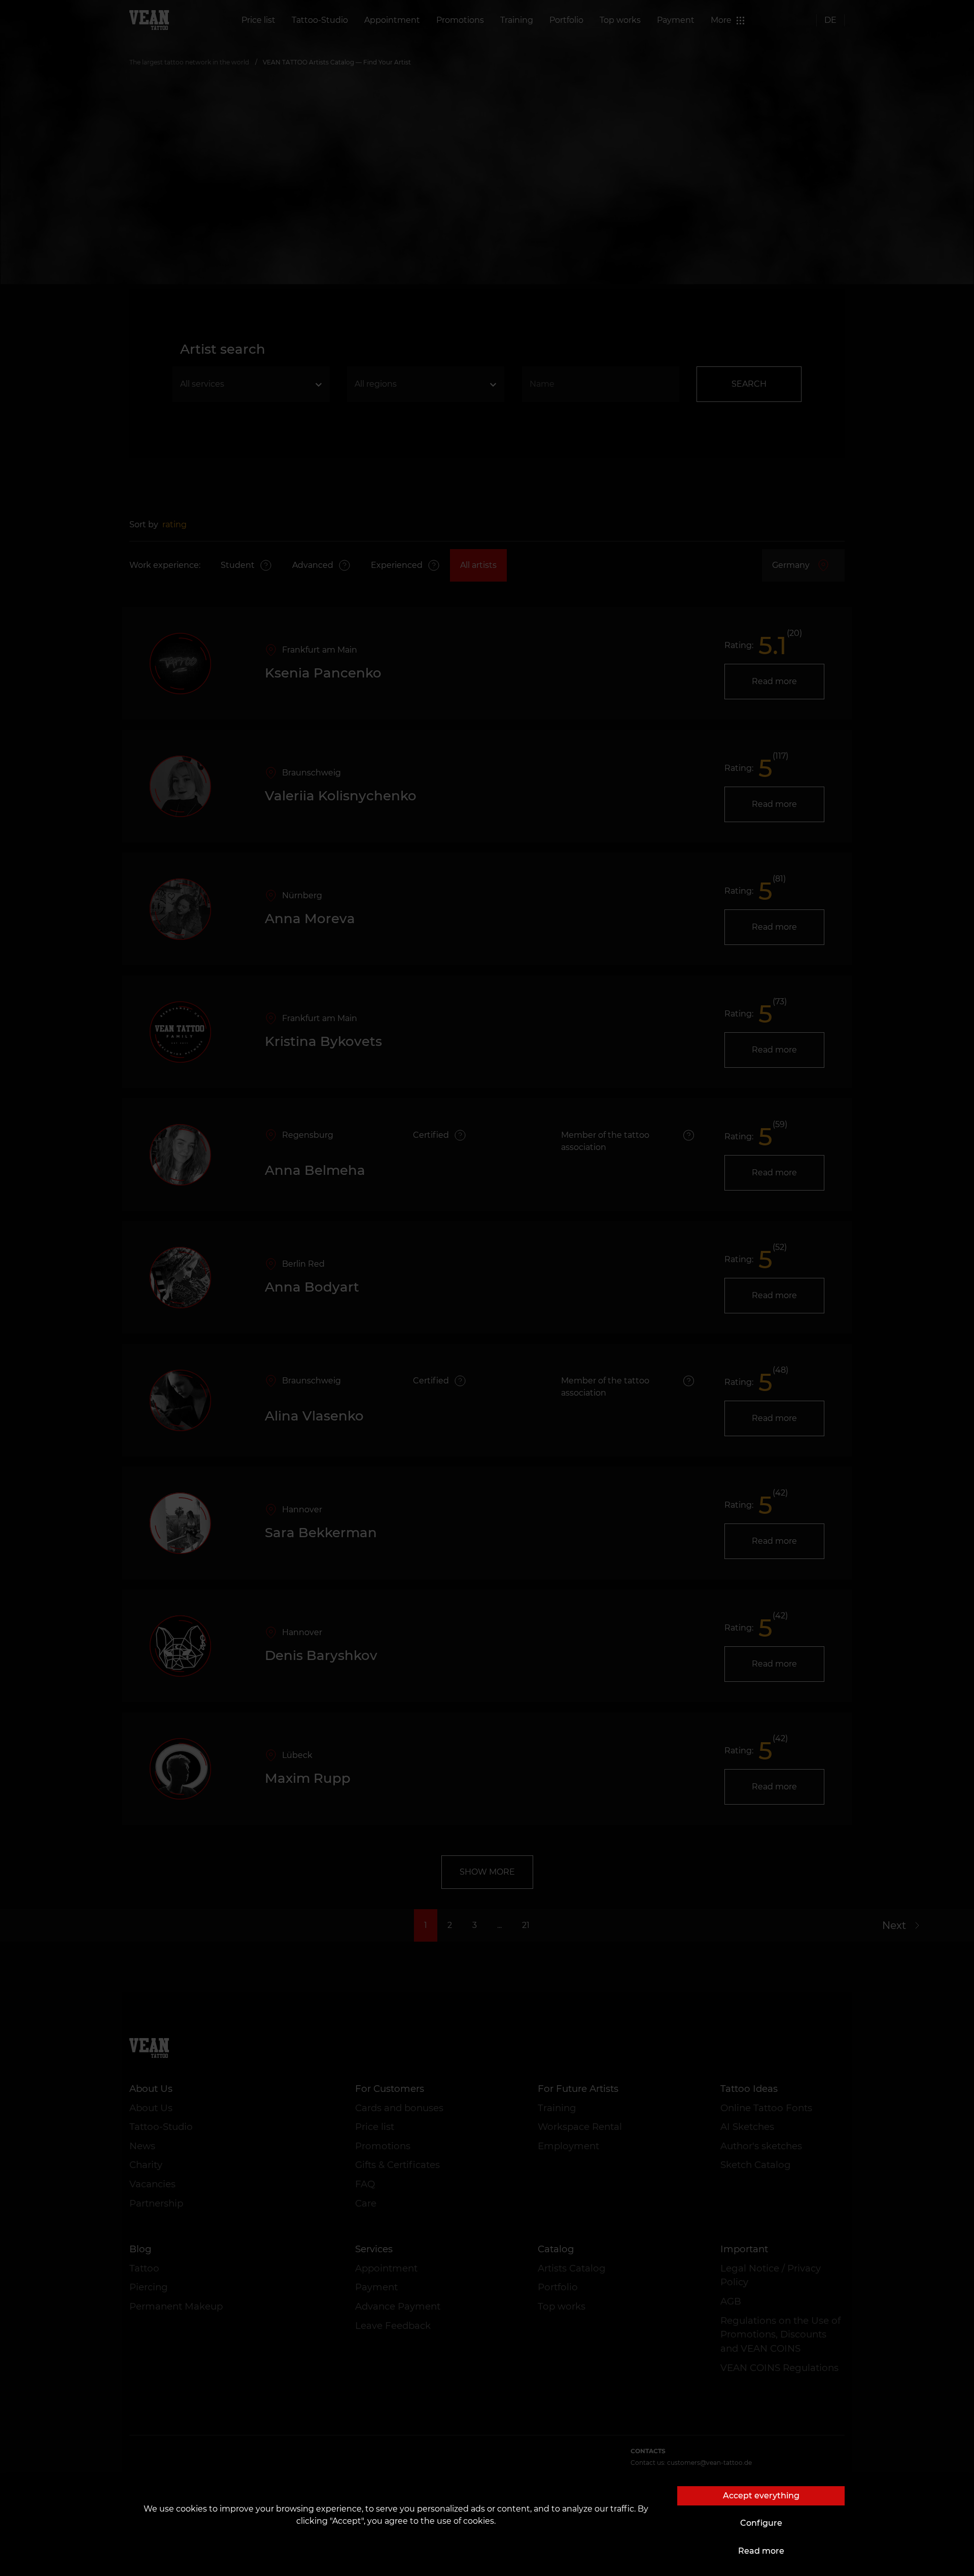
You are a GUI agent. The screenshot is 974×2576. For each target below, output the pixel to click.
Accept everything (761, 2496)
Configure (761, 2523)
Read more (761, 2551)
